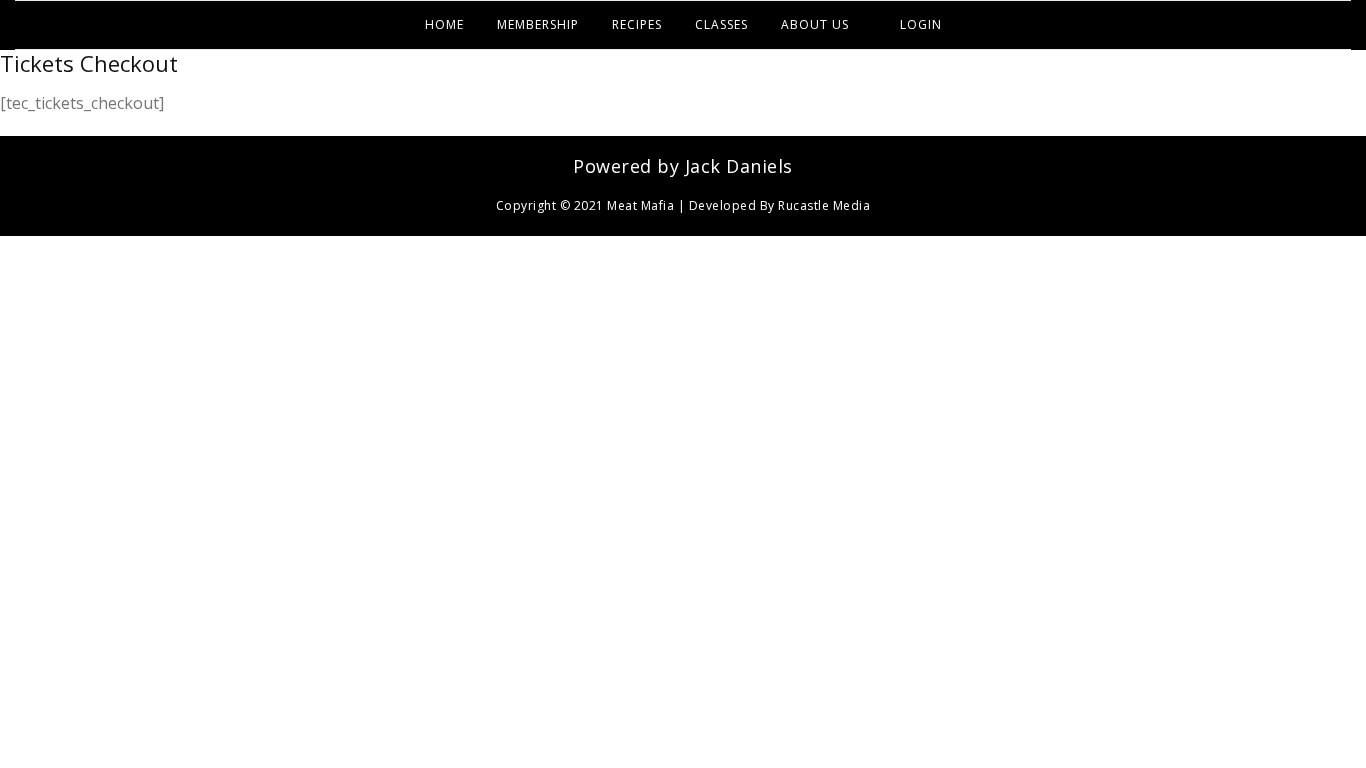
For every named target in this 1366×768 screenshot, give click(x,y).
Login (921, 24)
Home (444, 24)
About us (815, 24)
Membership (538, 24)
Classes (721, 24)
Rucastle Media (824, 205)
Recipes (637, 24)
